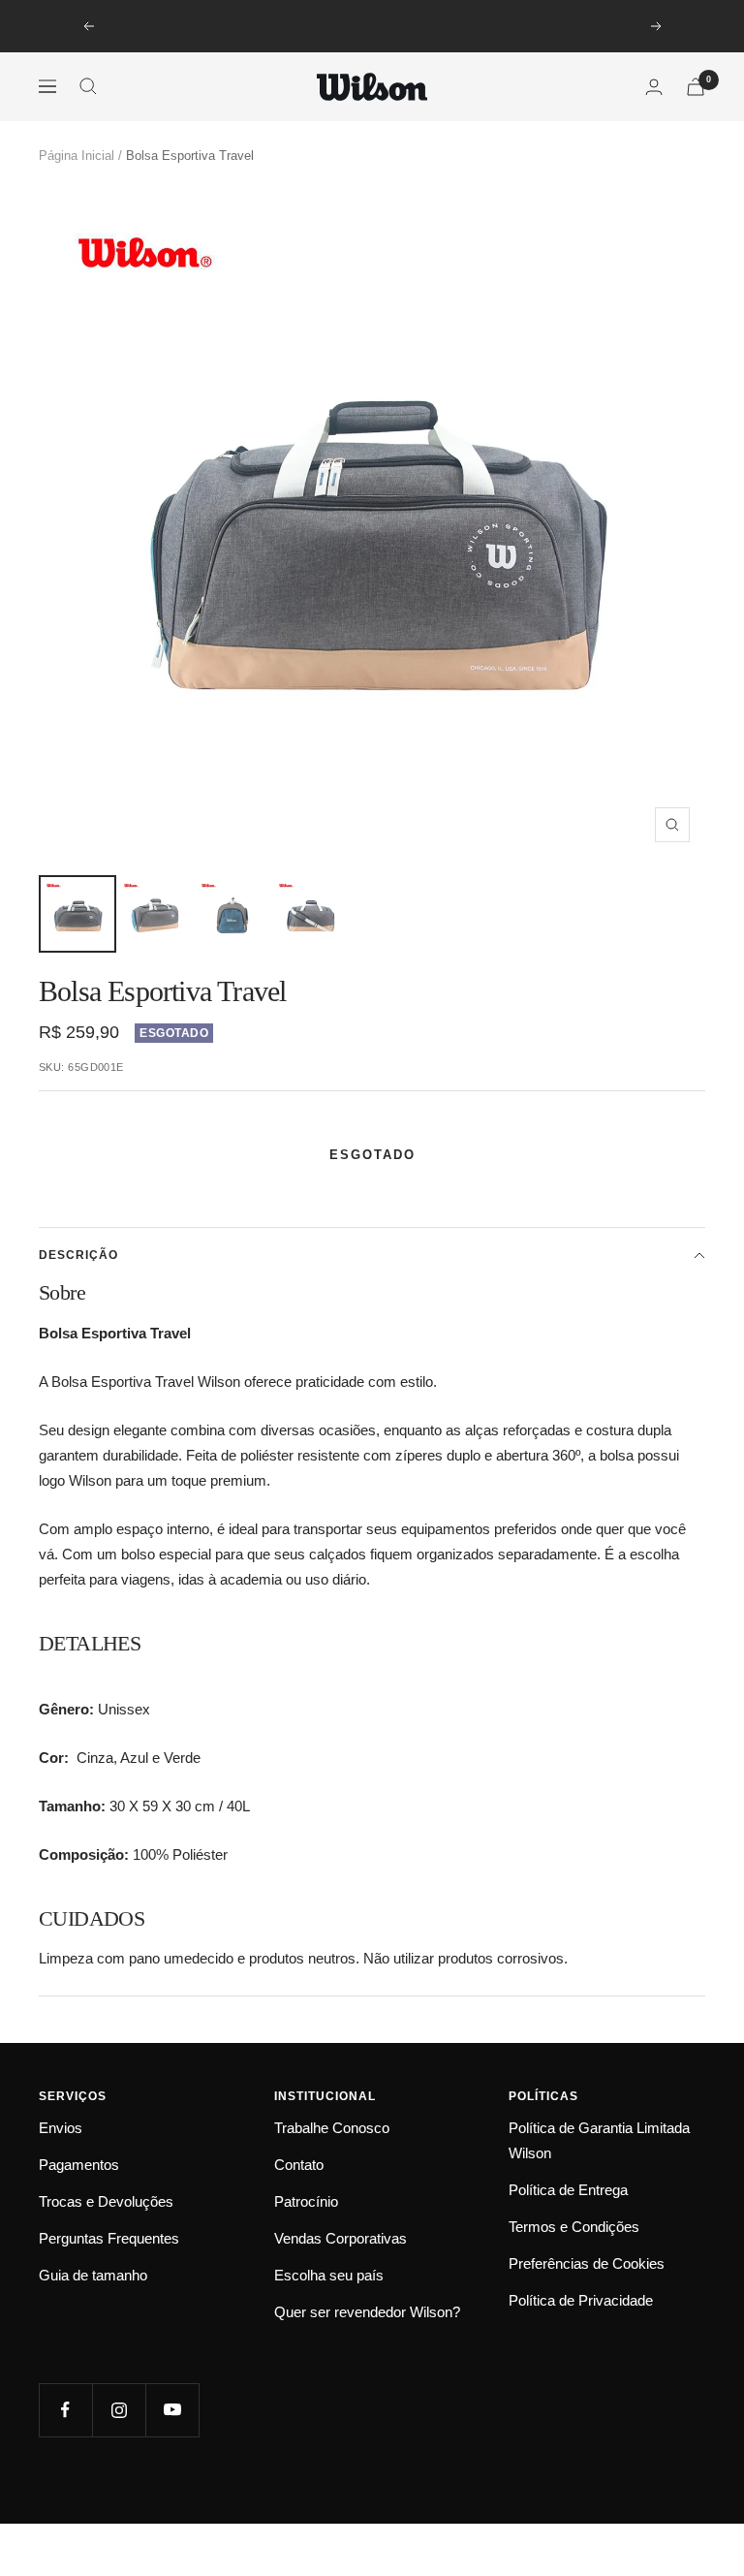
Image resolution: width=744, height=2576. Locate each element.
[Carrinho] (696, 87)
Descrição (78, 1255)
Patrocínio (306, 2201)
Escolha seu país (329, 2275)
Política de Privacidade (581, 2300)
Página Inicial (77, 156)
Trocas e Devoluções (106, 2201)
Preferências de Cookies (587, 2263)
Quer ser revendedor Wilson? (367, 2312)
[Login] (654, 87)
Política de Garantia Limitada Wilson (599, 2140)
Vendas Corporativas (341, 2238)
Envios (61, 2128)
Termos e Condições (574, 2227)
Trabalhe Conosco (332, 2128)
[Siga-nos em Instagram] (119, 2410)
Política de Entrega (568, 2190)
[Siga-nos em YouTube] (172, 2410)
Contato (299, 2165)
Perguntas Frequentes (109, 2238)
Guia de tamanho (93, 2275)
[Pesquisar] (88, 86)
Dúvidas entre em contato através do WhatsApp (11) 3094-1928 (374, 26)
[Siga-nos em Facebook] (65, 2410)
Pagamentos (79, 2165)
